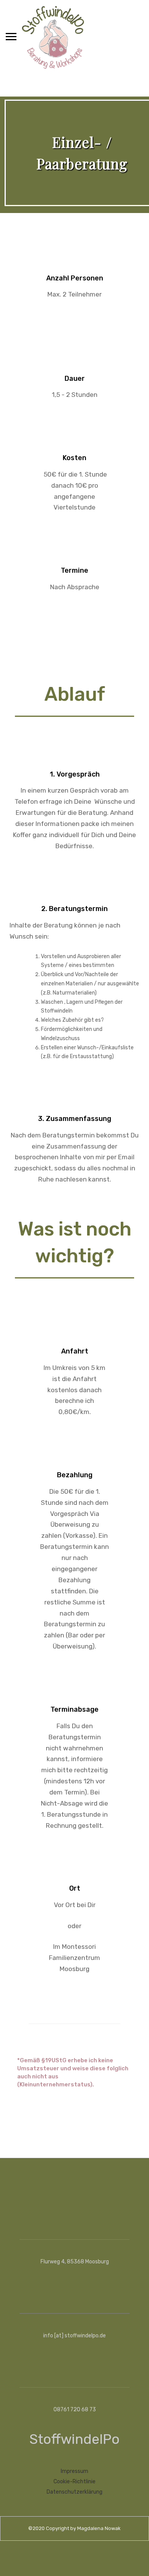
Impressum (74, 2471)
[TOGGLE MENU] (11, 36)
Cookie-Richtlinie (74, 2482)
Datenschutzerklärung (74, 2492)
